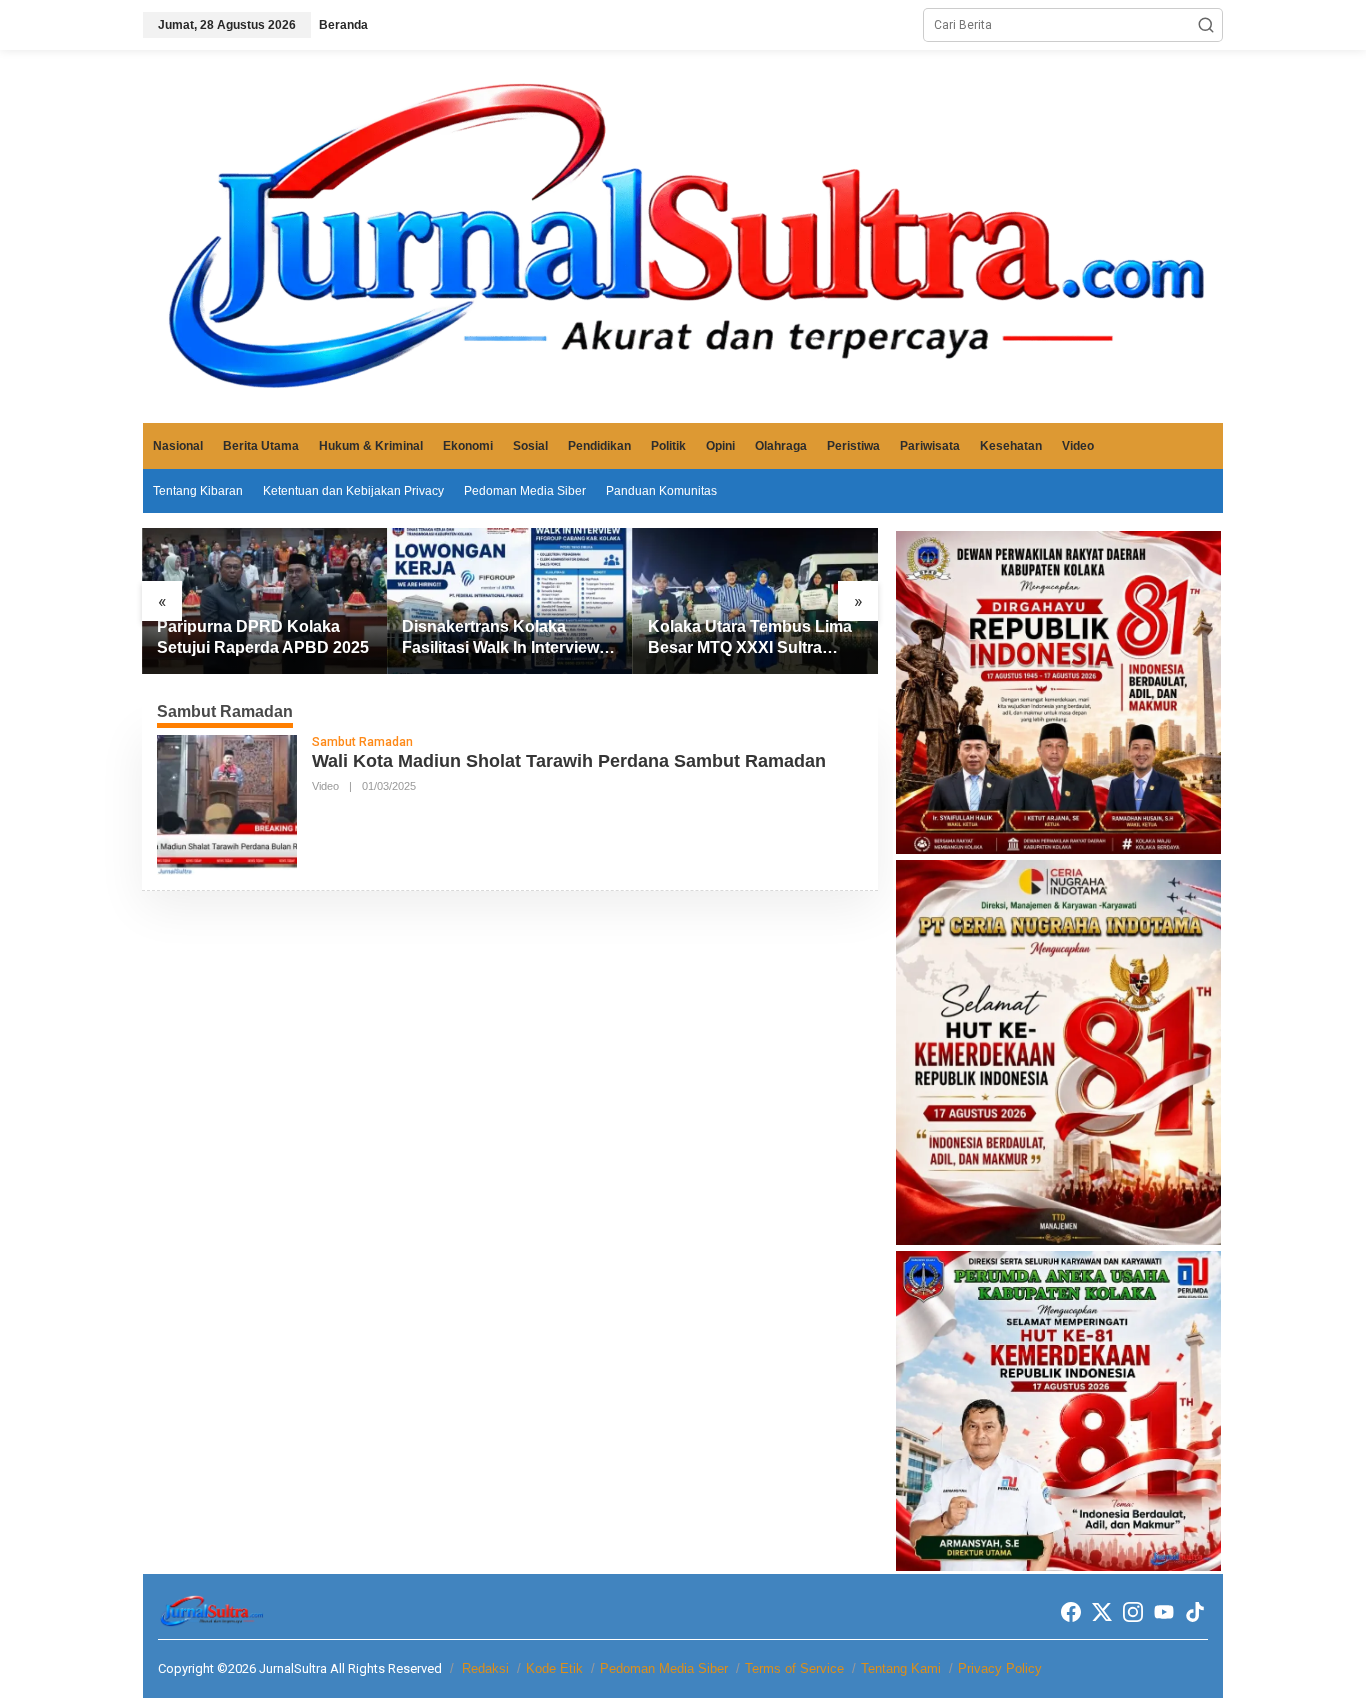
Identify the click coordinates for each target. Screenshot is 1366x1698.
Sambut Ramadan (362, 742)
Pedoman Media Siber (664, 1668)
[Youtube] (1164, 1612)
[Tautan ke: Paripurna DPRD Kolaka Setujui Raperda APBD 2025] (264, 601)
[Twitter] (1102, 1612)
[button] (1206, 25)
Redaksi (485, 1668)
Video (325, 786)
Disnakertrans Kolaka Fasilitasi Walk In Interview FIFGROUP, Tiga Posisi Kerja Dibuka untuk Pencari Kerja (506, 638)
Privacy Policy (1000, 1668)
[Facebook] (1071, 1612)
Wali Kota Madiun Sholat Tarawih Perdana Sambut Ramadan (569, 761)
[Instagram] (1133, 1612)
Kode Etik (554, 1668)
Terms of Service (794, 1668)
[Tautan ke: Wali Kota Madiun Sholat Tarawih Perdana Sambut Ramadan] (227, 804)
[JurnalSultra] (683, 236)
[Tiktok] (1195, 1612)
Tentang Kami (901, 1668)
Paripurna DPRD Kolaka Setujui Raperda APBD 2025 (263, 637)
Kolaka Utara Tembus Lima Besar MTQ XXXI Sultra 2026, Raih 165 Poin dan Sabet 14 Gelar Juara (750, 638)
